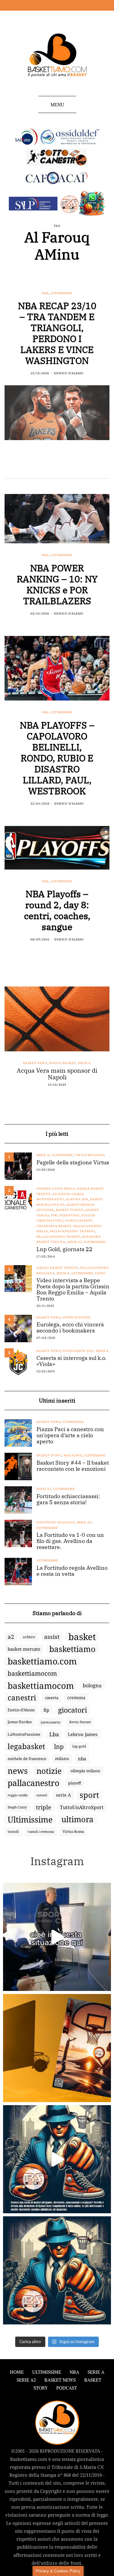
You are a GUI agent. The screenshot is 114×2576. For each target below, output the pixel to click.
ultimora (77, 1819)
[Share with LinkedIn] (24, 465)
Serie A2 (75, 1242)
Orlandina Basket (54, 1226)
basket (82, 1637)
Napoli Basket (62, 1063)
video (100, 1273)
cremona (76, 1697)
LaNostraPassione (24, 1734)
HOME (17, 2372)
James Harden (20, 1722)
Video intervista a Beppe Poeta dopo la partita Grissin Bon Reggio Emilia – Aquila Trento (73, 1290)
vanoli (13, 1831)
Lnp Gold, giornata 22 (64, 1249)
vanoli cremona (41, 1831)
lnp (59, 1746)
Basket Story (49, 1455)
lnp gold (79, 1746)
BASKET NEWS (60, 2380)
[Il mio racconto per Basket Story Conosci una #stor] (57, 2159)
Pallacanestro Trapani (72, 1231)
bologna (92, 1685)
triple (43, 1807)
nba (82, 1759)
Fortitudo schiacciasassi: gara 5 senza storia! (68, 1499)
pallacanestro (33, 1783)
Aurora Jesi (77, 1199)
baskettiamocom (32, 1673)
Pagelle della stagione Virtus (73, 1163)
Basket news (35, 1063)
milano (62, 1759)
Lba (54, 1734)
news (18, 1771)
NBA (45, 293)
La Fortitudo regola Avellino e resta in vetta (72, 1571)
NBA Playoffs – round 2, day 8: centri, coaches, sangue (57, 910)
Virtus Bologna (90, 1155)
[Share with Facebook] (8, 465)
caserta (52, 1698)
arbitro (29, 1637)
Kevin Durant (80, 1722)
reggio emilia (18, 1795)
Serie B (102, 1351)
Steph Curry (17, 1807)
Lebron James (83, 1734)
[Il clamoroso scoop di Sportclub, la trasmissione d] (57, 1937)
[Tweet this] (16, 465)
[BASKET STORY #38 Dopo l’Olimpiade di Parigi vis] (57, 2048)
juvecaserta (51, 1722)
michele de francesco (27, 1759)
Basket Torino (70, 1210)
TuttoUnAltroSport (82, 1807)
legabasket (26, 1746)
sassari (42, 1795)
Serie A (84, 1063)
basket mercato (24, 1649)
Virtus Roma (73, 1831)
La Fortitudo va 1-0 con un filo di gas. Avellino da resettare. (70, 1541)
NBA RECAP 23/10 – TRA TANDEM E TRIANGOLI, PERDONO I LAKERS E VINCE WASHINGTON (57, 333)
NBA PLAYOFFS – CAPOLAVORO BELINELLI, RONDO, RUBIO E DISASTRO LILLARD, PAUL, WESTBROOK (57, 758)
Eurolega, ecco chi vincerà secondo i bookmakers (70, 1328)
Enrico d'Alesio (69, 373)
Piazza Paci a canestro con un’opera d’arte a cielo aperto (70, 1435)
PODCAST (67, 2388)
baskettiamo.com (42, 1661)
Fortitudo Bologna (56, 1522)
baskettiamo (72, 1649)
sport (89, 1795)
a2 (11, 1637)
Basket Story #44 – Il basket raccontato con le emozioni (73, 1466)
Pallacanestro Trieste (58, 1237)
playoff (74, 1783)
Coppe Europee (76, 1317)
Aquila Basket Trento (57, 1268)
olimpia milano (85, 1771)
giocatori (73, 1710)
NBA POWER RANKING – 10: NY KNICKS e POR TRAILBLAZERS (57, 584)
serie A (63, 1795)
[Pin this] (31, 465)
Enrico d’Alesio (21, 1710)
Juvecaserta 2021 (78, 1351)
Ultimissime (62, 293)
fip (46, 1710)
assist (52, 1637)
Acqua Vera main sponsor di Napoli (57, 1074)
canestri (22, 1698)
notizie (49, 1771)
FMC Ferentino (65, 1215)
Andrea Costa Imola (56, 1189)
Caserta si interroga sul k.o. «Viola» (71, 1361)
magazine (73, 1455)
